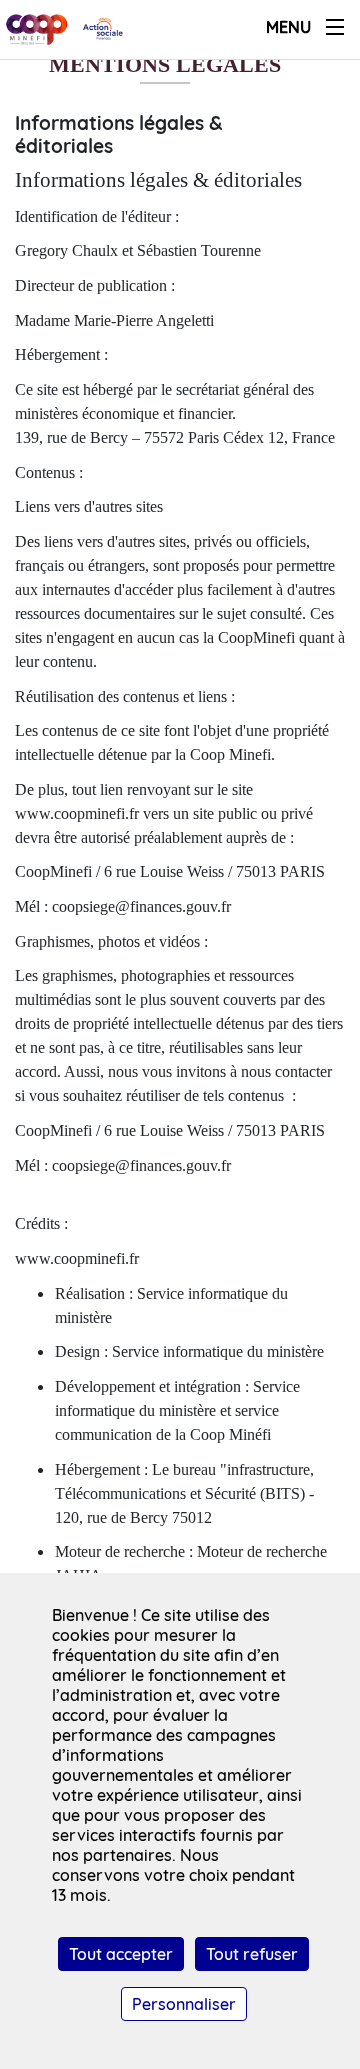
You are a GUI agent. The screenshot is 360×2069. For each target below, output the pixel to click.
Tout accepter (121, 1954)
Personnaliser (184, 2004)
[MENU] (335, 27)
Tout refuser (252, 1954)
